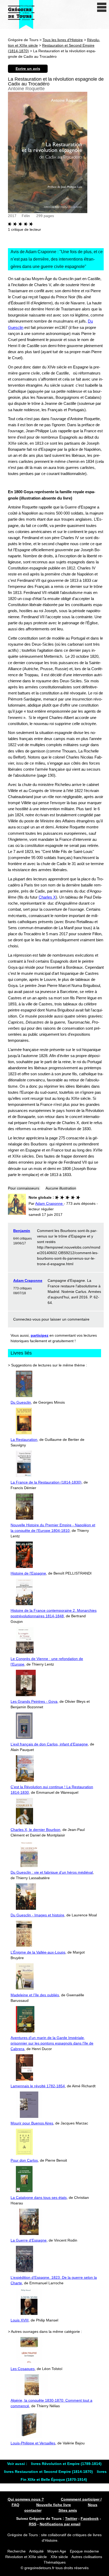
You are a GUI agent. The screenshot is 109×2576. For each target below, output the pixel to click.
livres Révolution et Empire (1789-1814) (66, 2464)
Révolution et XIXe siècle (26, 2557)
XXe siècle (59, 2557)
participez (40, 1335)
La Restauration (24, 1440)
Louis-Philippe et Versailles (33, 2443)
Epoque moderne (84, 2551)
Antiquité (36, 2551)
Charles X (47, 897)
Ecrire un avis (28, 69)
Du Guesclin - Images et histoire (37, 1915)
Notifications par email (60, 2524)
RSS (33, 2524)
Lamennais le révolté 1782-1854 (38, 2086)
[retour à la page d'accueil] (21, 15)
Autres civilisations (87, 2557)
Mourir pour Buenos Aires (32, 2123)
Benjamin (22, 1231)
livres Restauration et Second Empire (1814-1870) (49, 2472)
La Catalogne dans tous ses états (39, 2198)
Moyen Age (57, 2551)
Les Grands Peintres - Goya (34, 1701)
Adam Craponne (28, 1280)
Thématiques (55, 2562)
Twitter (71, 2519)
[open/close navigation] (102, 7)
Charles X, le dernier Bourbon (35, 1830)
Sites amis (68, 2510)
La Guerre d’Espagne (29, 2240)
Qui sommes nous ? (26, 2499)
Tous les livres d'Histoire (63, 40)
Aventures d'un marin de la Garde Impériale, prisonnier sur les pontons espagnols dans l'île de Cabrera (52, 2043)
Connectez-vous (27, 1319)
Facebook (90, 2519)
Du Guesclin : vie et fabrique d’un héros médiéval (52, 1872)
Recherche (17, 2551)
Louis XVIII (20, 2320)
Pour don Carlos (24, 2160)
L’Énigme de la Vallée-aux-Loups (38, 1952)
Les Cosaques (23, 2369)
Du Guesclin (21, 1402)
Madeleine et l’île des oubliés (35, 1995)
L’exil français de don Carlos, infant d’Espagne (49, 1744)
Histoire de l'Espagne (28, 1573)
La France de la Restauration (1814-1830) (46, 1482)
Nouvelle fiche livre (54, 2505)
